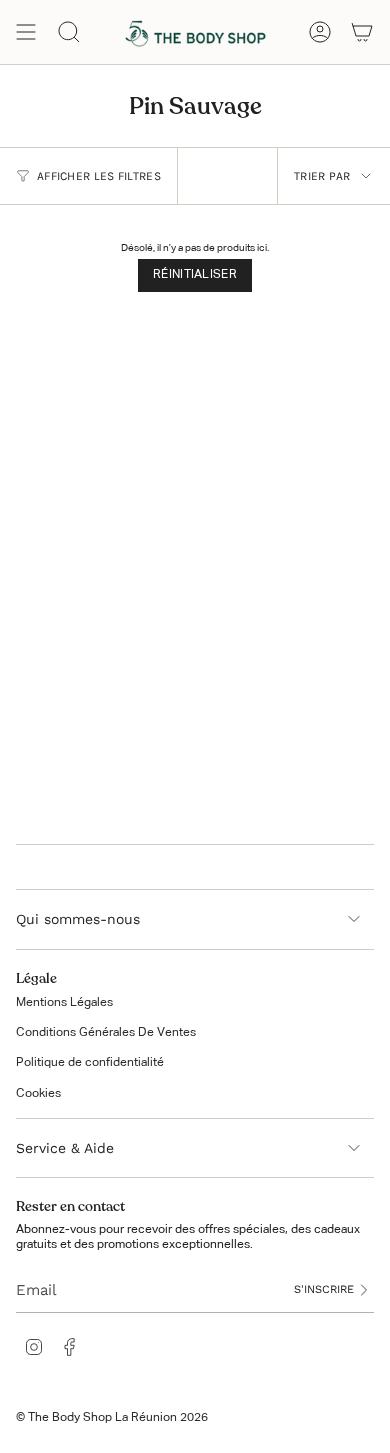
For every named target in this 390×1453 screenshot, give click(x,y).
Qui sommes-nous (78, 919)
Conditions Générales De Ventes (106, 1033)
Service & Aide (65, 1148)
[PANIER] (362, 32)
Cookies (38, 1094)
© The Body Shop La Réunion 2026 (112, 1418)
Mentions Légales (64, 1003)
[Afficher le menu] (26, 32)
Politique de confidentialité (90, 1063)
